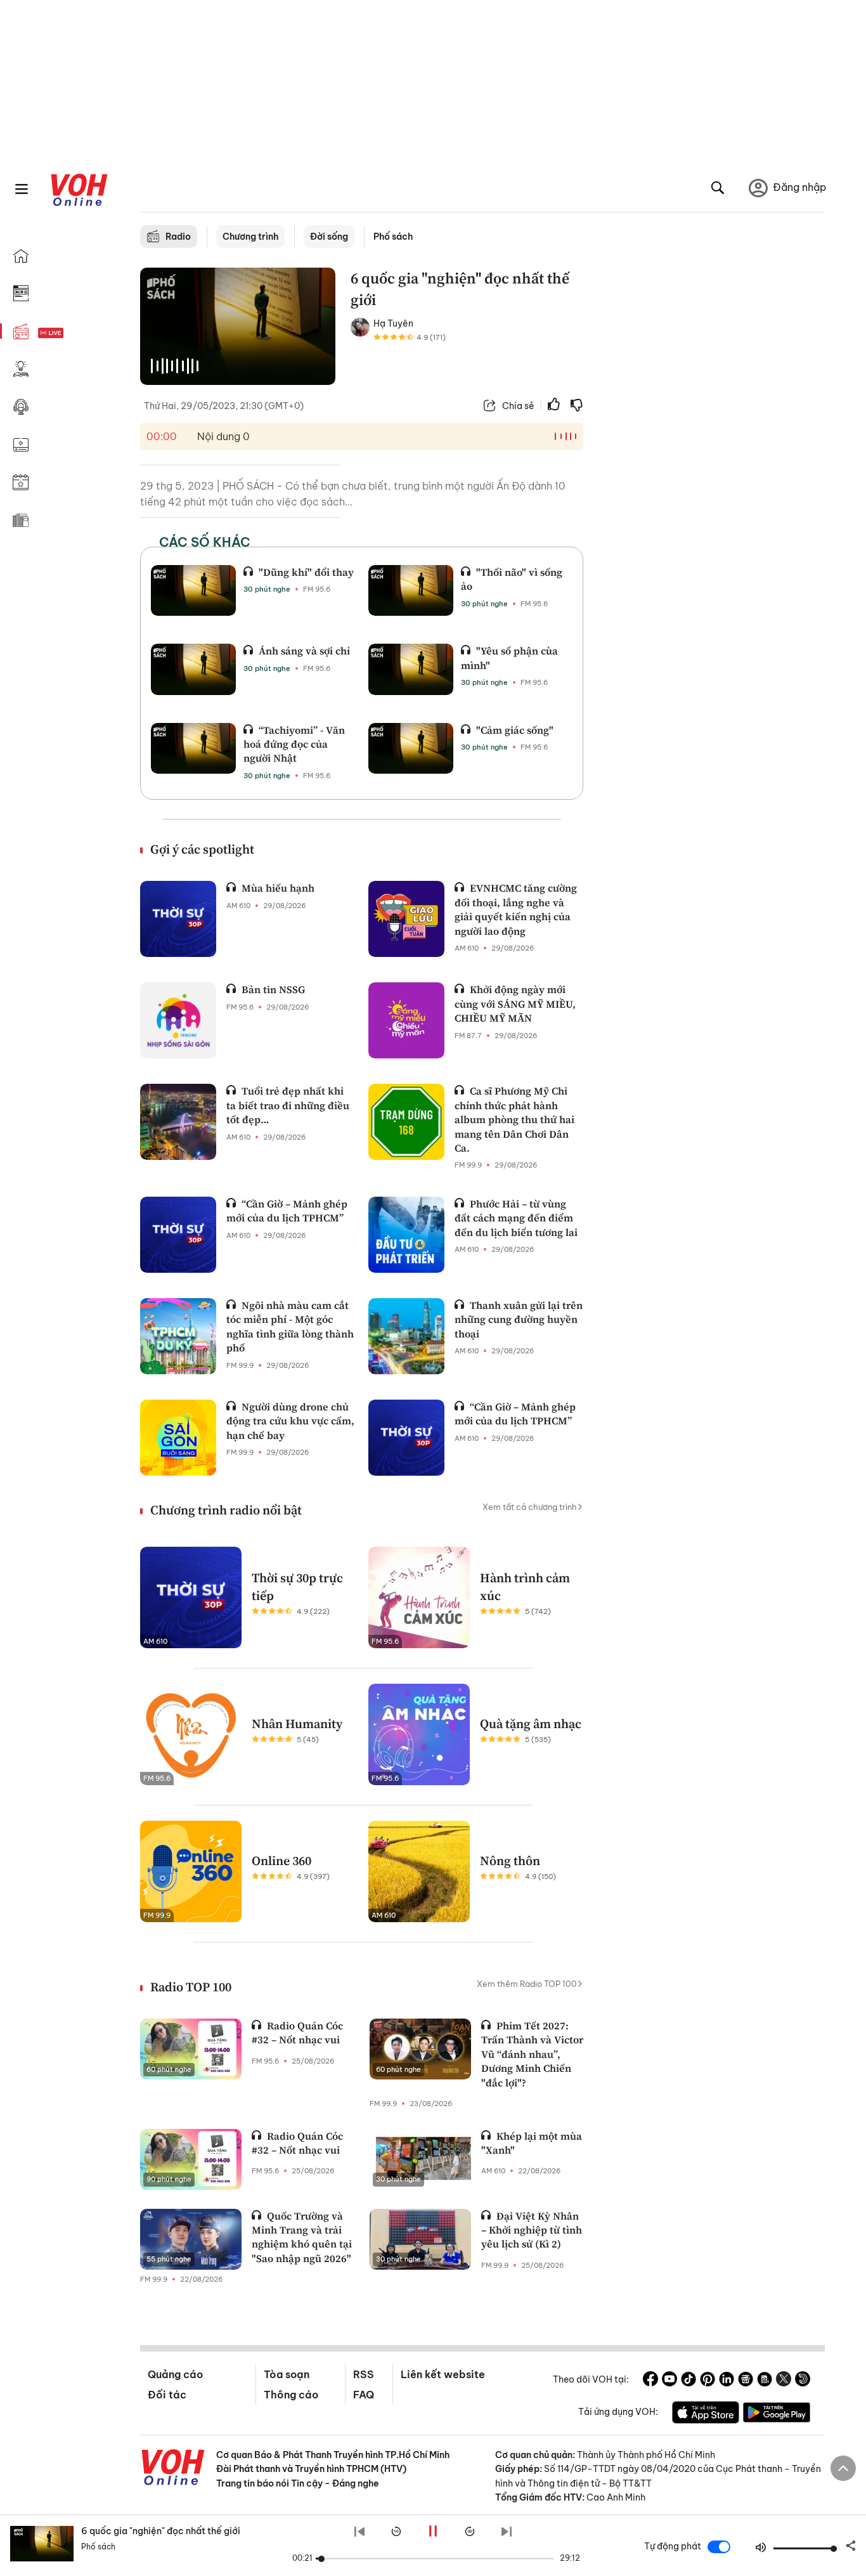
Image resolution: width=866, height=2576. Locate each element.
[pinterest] (708, 2381)
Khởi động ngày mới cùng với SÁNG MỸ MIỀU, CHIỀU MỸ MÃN (515, 1004)
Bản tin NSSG (273, 989)
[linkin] (727, 2381)
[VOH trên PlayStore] (777, 2414)
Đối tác (167, 2395)
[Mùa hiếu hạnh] (178, 919)
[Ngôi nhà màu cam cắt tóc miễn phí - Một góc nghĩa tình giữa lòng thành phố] (178, 1336)
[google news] (746, 2381)
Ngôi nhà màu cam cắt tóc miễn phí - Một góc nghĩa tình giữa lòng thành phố (290, 1326)
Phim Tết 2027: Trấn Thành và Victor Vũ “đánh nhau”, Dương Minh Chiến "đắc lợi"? (532, 2054)
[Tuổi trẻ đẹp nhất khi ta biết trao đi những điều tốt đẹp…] (178, 1122)
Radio (178, 237)
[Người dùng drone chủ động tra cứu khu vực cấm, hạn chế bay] (178, 1438)
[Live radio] (73, 333)
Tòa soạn (287, 2374)
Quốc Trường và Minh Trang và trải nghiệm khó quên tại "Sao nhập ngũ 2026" (302, 2237)
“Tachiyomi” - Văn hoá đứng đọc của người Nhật (294, 744)
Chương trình (250, 237)
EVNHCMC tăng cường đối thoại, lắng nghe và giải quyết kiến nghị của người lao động (516, 909)
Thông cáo (291, 2395)
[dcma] (765, 2381)
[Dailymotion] (803, 2381)
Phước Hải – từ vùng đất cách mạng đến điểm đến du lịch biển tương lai (516, 1218)
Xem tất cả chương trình (530, 1507)
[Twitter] (784, 2381)
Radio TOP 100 (191, 1987)
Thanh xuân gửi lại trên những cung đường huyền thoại (519, 1319)
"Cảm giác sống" (515, 730)
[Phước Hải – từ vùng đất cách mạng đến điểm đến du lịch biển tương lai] (406, 1235)
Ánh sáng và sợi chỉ (304, 651)
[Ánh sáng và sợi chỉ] (193, 669)
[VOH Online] (173, 2469)
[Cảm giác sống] (411, 748)
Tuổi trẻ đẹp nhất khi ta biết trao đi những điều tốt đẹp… (288, 1105)
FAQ (364, 2395)
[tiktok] (688, 2381)
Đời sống (329, 237)
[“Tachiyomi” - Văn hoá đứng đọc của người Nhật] (193, 748)
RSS (364, 2374)
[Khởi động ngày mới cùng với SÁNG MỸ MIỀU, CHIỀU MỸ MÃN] (406, 1020)
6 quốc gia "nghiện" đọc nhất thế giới (161, 2531)
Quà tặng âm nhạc (531, 1724)
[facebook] (650, 2381)
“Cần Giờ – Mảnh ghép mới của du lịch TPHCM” (287, 1211)
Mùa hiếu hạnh (278, 888)
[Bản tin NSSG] (178, 1020)
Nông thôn (510, 1861)
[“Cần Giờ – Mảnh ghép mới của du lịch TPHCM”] (178, 1235)
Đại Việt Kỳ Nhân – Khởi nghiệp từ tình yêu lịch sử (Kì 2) (532, 2230)
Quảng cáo (175, 2374)
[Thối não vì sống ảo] (411, 590)
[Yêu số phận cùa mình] (411, 669)
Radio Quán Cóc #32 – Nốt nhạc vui (297, 2033)
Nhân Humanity (297, 1724)
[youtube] (669, 2381)
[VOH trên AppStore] (706, 2414)
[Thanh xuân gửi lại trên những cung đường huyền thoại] (406, 1336)
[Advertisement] (712, 462)
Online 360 (281, 1861)
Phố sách (393, 237)
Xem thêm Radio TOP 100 (527, 1984)
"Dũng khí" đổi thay (306, 572)
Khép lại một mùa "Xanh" (532, 2143)
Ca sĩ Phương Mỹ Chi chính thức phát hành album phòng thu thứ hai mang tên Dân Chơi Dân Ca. (514, 1119)
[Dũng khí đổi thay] (193, 590)
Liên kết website (443, 2374)
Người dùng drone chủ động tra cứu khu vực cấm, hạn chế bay (290, 1421)
